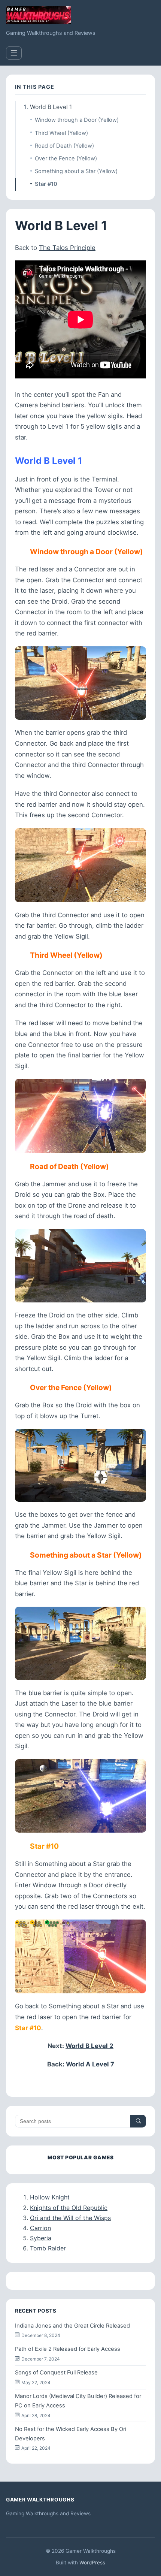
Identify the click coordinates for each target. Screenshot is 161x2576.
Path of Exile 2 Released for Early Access (68, 2349)
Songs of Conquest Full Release (56, 2373)
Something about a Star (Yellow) (76, 171)
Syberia (41, 2238)
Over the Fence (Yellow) (66, 158)
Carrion (40, 2228)
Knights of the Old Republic (69, 2208)
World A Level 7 (90, 2064)
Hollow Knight (50, 2197)
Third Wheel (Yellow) (61, 133)
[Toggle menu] (14, 53)
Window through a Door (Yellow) (77, 120)
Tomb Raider (48, 2248)
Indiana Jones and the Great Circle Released (72, 2326)
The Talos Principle (67, 248)
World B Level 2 (89, 2046)
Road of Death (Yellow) (64, 146)
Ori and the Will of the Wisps (70, 2218)
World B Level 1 (51, 107)
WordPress (92, 2563)
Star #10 (46, 184)
